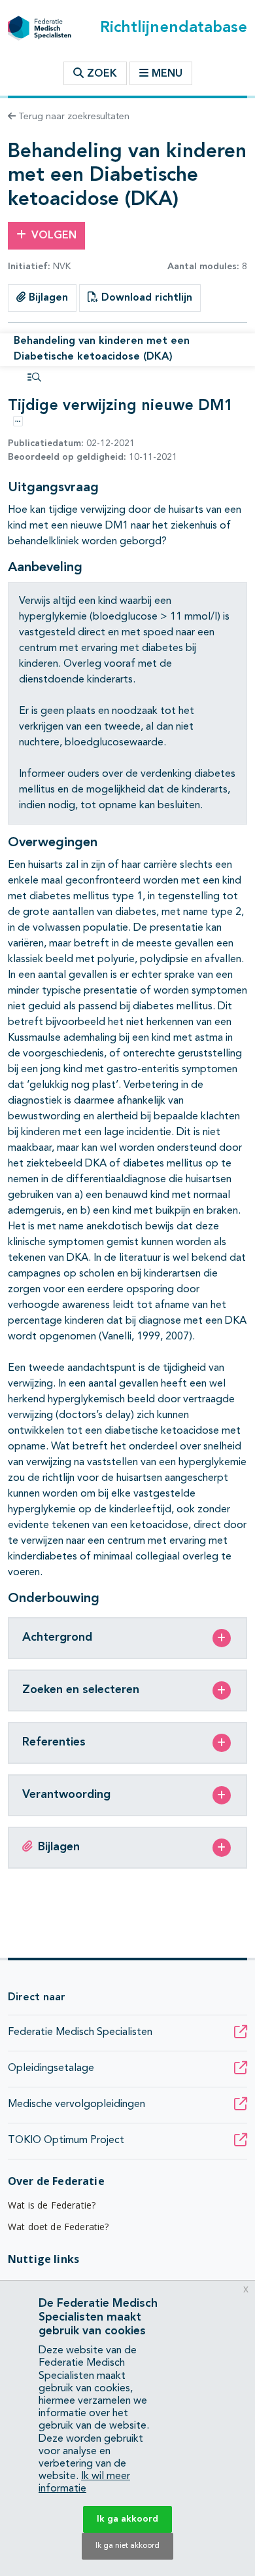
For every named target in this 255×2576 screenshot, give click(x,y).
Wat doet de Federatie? (59, 2227)
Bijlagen (47, 298)
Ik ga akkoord (127, 2519)
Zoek (100, 74)
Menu (167, 74)
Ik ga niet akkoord (127, 2546)
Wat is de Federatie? (52, 2205)
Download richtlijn (145, 298)
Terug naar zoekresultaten (73, 117)
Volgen (54, 236)
